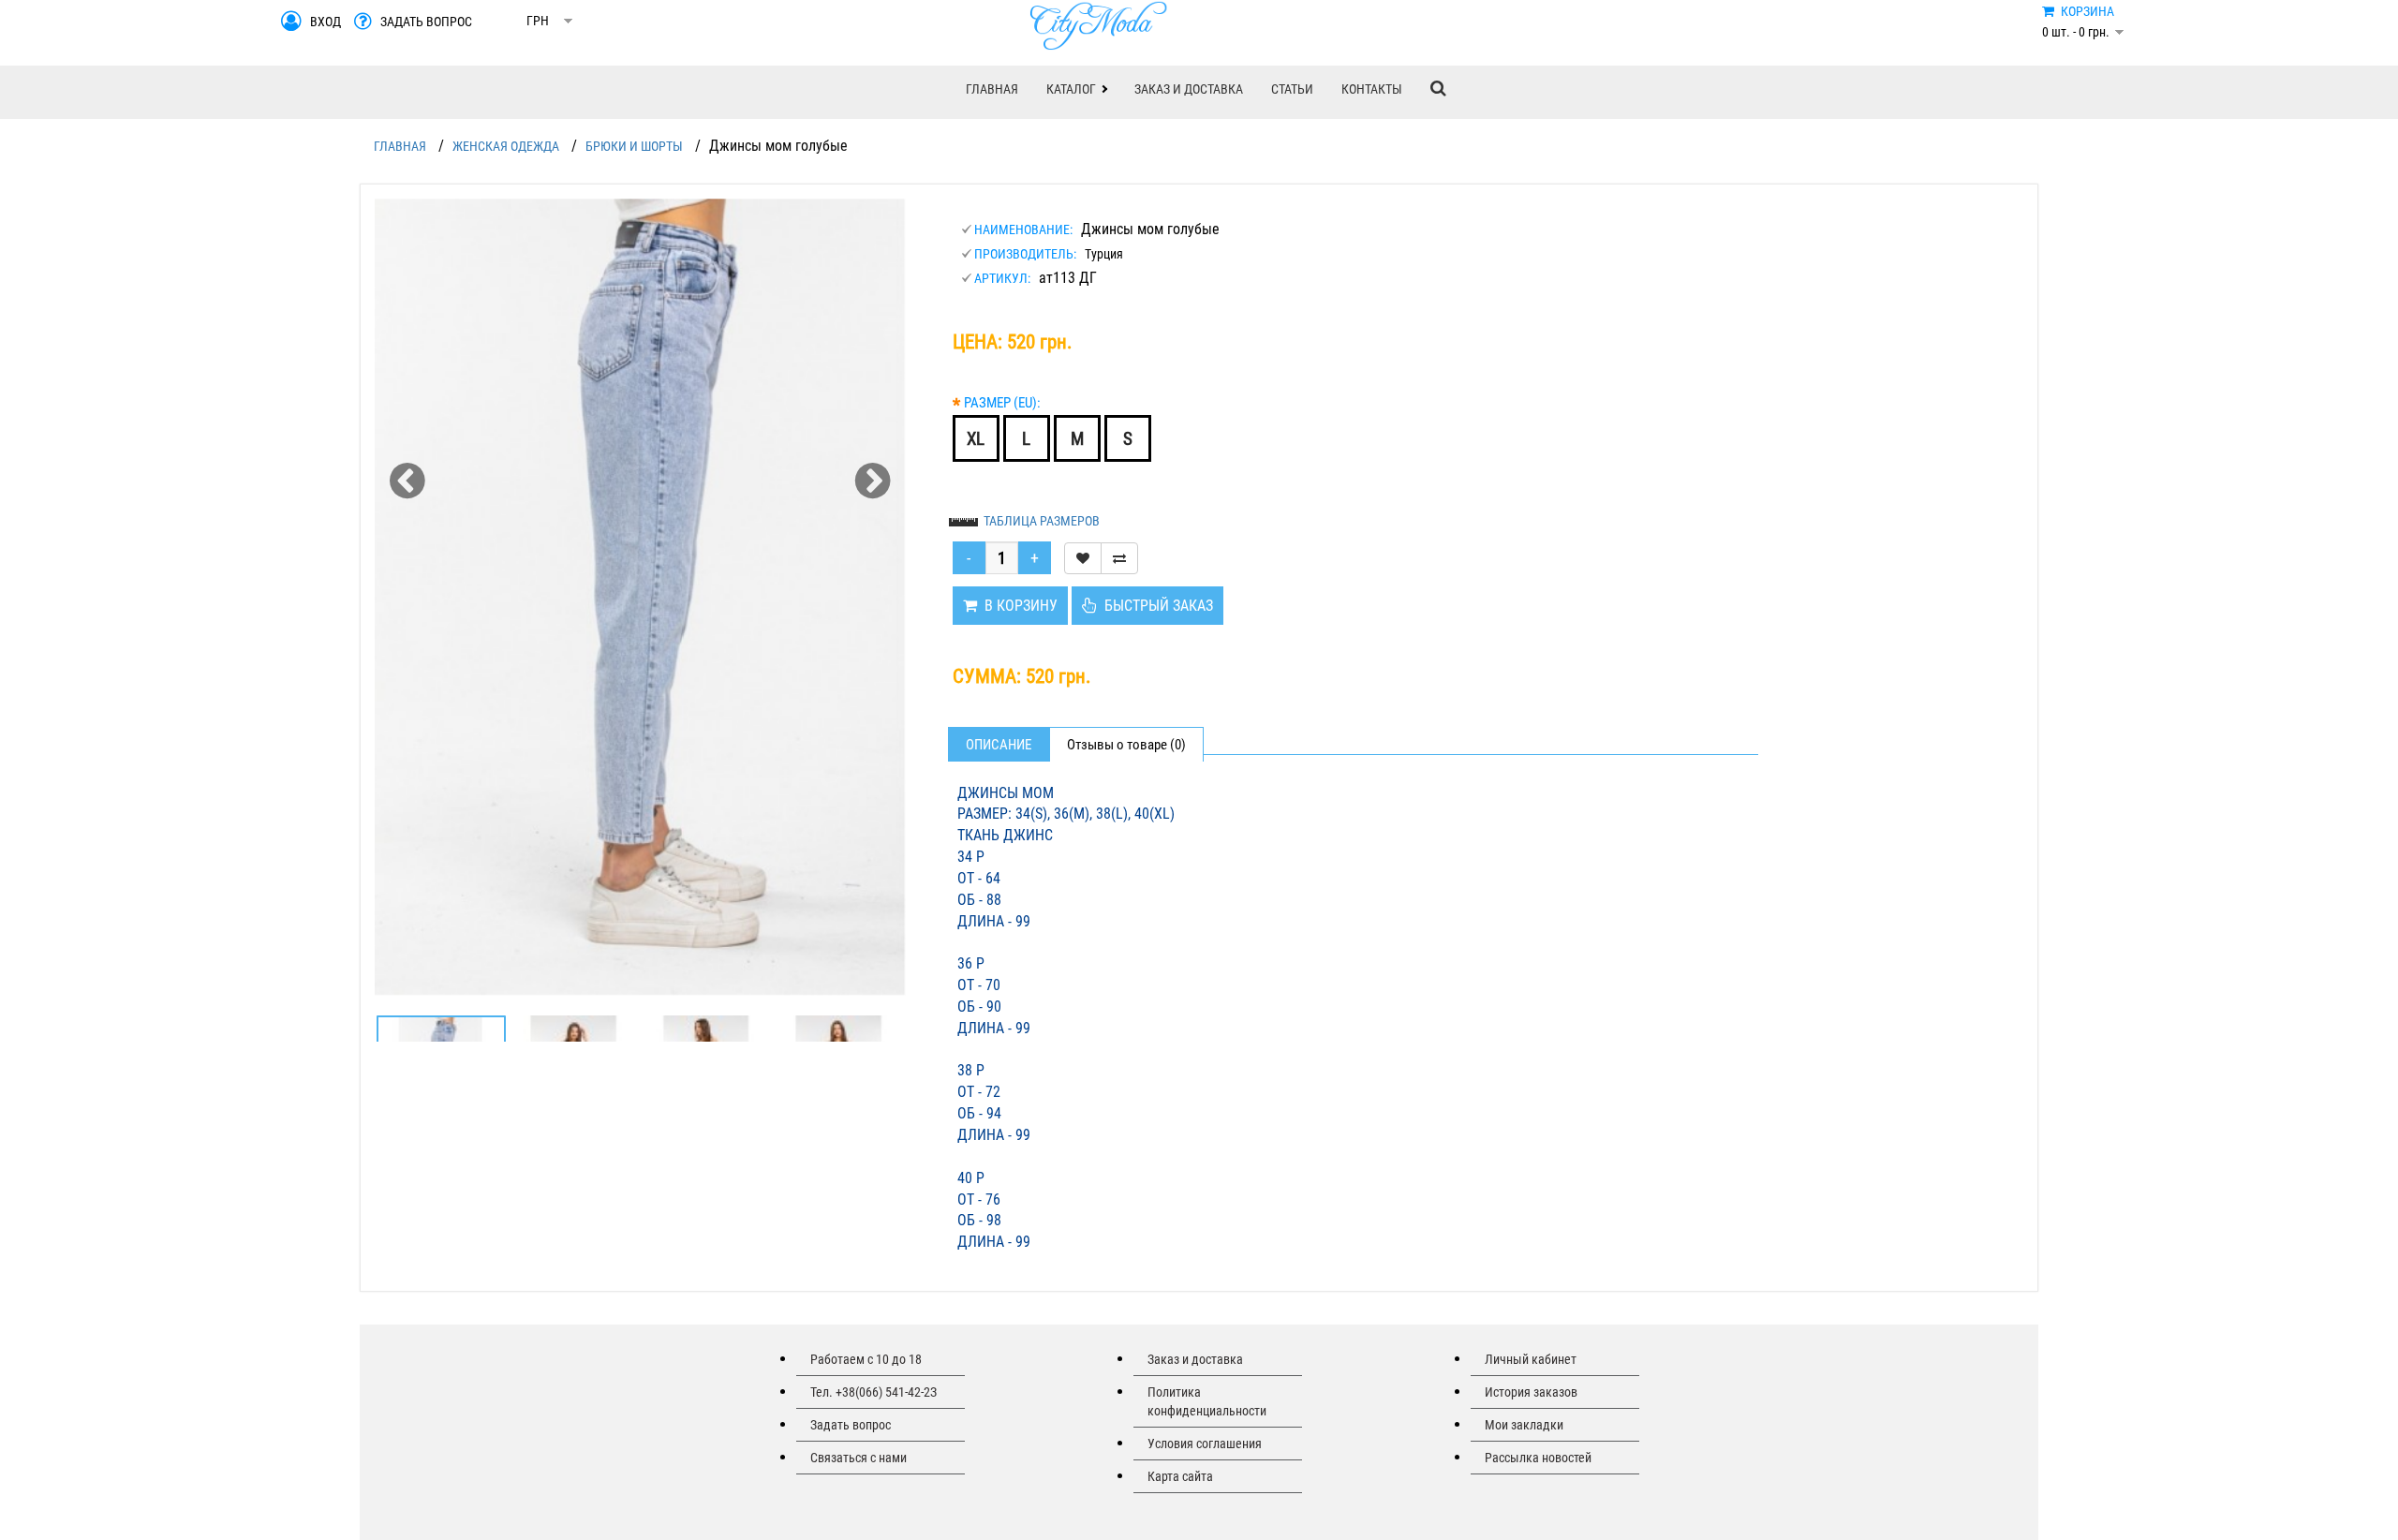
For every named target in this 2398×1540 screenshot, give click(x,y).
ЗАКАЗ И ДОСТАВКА (1189, 89)
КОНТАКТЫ (1372, 89)
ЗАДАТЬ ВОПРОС (426, 22)
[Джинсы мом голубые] (640, 597)
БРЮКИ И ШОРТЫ (634, 146)
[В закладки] (1083, 558)
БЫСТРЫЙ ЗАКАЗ (1155, 606)
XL (976, 439)
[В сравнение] (1119, 558)
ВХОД (326, 22)
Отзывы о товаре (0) (1126, 745)
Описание (999, 745)
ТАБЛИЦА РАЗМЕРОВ (1042, 521)
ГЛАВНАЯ (992, 89)
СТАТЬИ (1292, 89)
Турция (1104, 254)
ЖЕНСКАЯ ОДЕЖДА (506, 146)
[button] (1076, 89)
